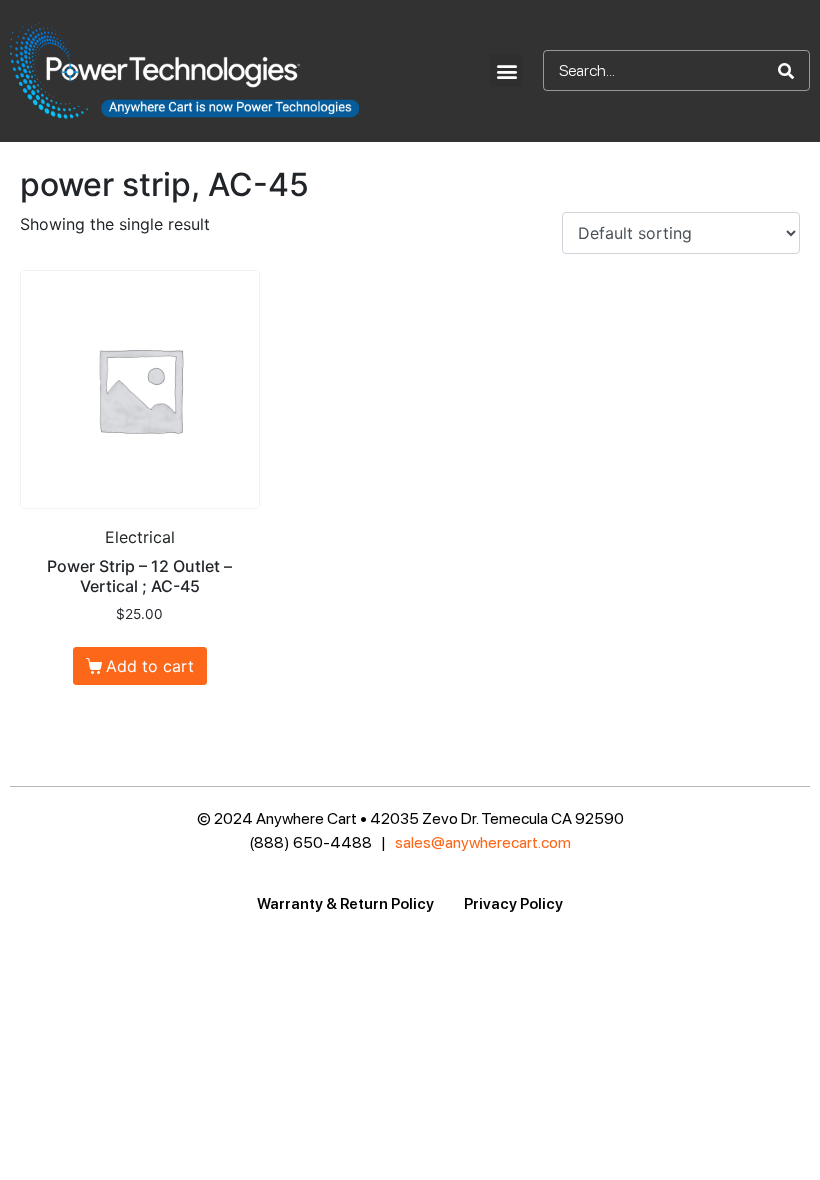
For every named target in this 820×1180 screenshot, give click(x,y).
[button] (506, 70)
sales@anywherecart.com (483, 842)
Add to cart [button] (150, 666)
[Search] (786, 70)
